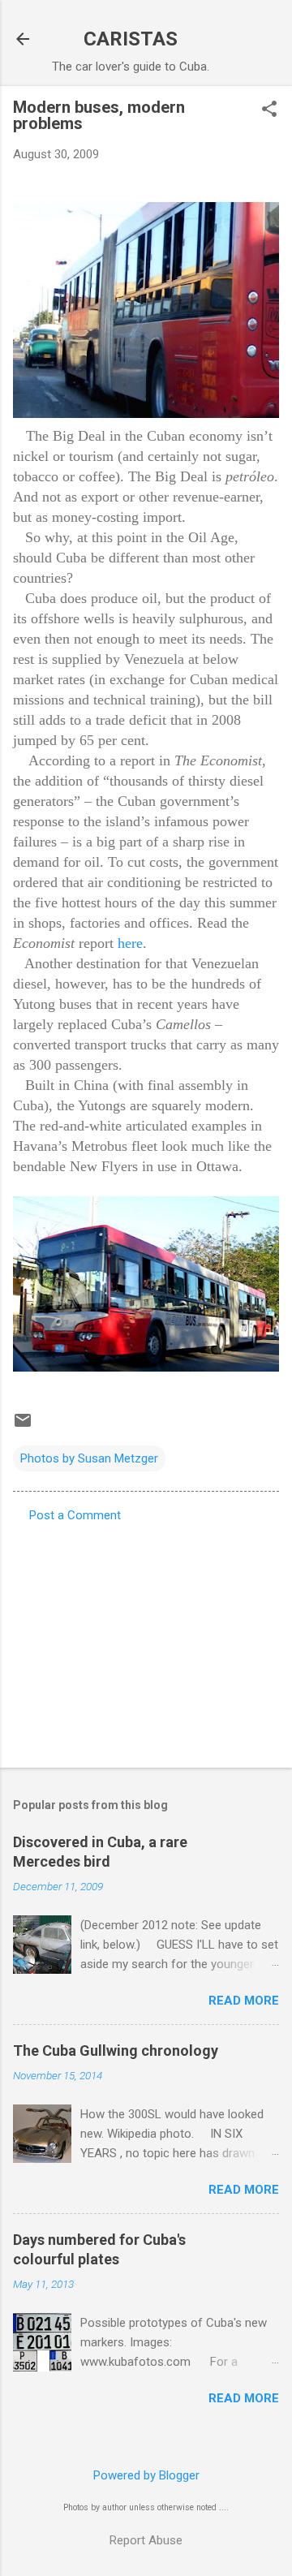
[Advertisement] (146, 1640)
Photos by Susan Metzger (89, 1458)
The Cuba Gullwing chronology (116, 2050)
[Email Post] (23, 1426)
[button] (269, 110)
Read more (244, 2001)
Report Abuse (146, 2540)
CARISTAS (131, 39)
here (130, 943)
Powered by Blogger (146, 2475)
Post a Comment (75, 1515)
